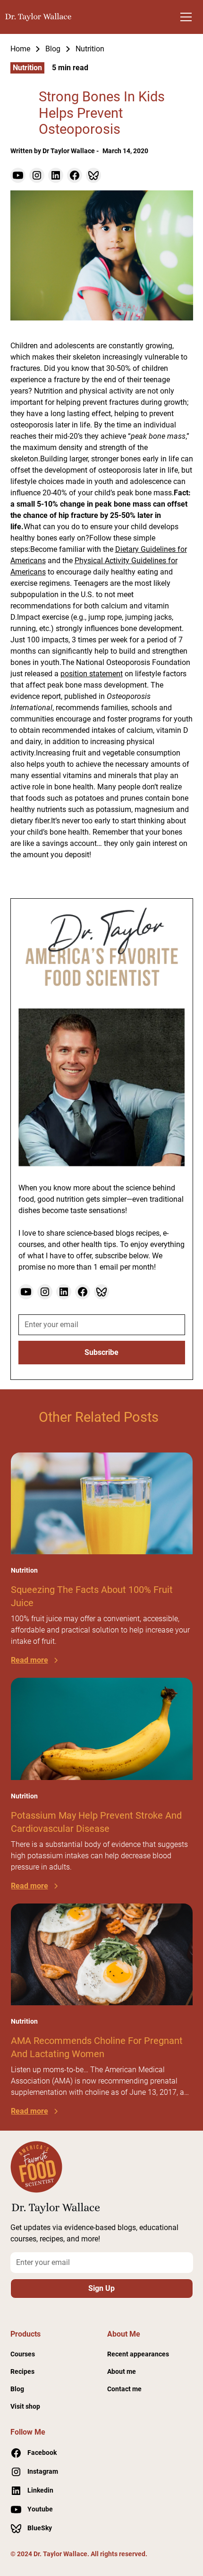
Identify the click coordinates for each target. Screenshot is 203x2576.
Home (20, 49)
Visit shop (25, 2406)
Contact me (124, 2389)
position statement (92, 674)
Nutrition (90, 49)
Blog (53, 49)
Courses (23, 2354)
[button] (186, 17)
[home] (40, 17)
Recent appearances (138, 2354)
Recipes (22, 2371)
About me (122, 2371)
